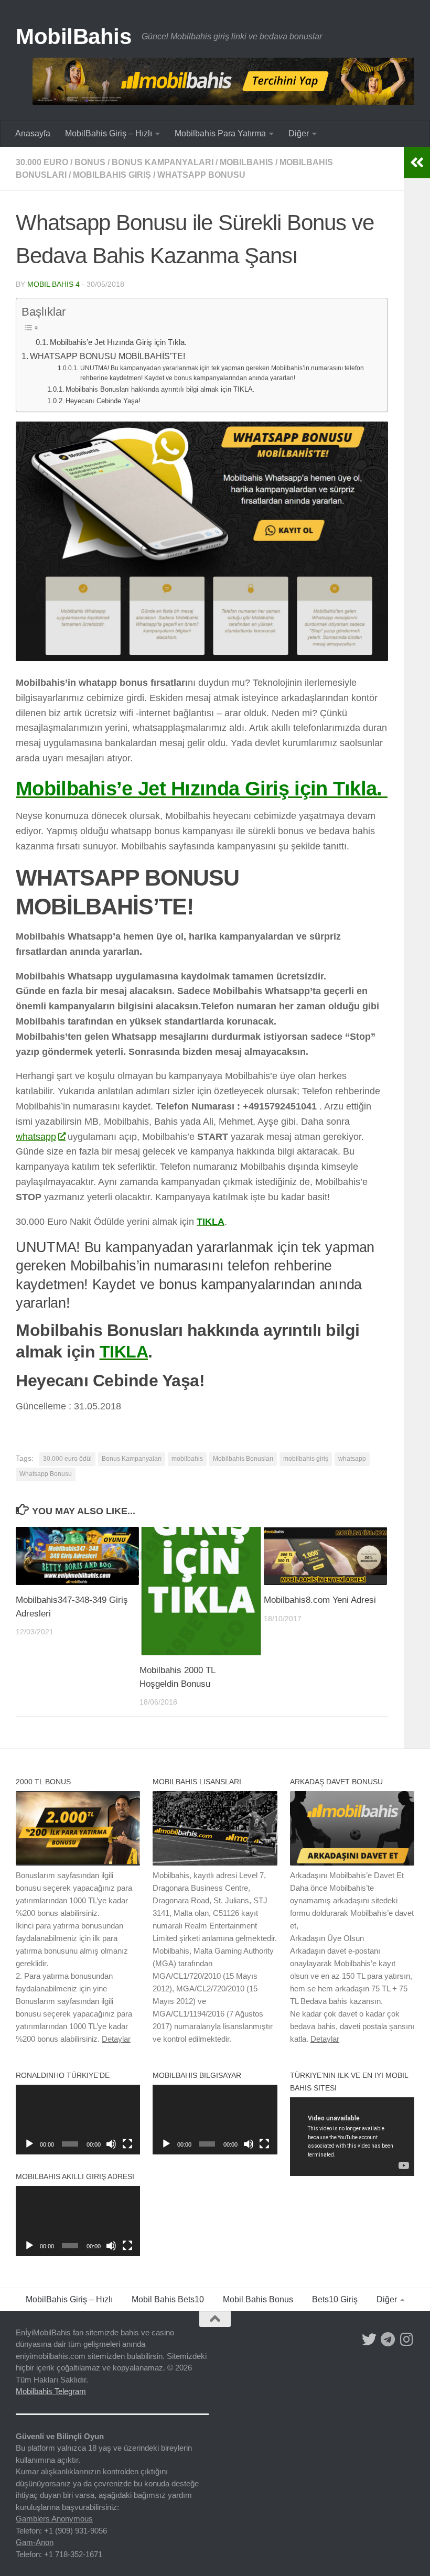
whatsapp (36, 1137)
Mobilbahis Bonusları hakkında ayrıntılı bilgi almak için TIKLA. (160, 389)
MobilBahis (73, 36)
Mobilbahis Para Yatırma (220, 133)
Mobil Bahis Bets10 (168, 2299)
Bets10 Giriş (335, 2299)
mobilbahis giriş (112, 175)
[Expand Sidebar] (417, 163)
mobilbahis (246, 162)
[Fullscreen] (127, 2144)
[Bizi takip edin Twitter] (369, 2340)
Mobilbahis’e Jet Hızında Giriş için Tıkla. (119, 342)
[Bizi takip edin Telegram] (388, 2340)
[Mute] (111, 2144)
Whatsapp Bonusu (201, 175)
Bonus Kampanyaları (163, 162)
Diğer (299, 133)
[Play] (29, 2144)
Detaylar (116, 2039)
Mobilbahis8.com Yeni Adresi (320, 1600)
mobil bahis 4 (53, 284)
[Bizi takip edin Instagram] (407, 2340)
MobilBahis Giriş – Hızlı (109, 133)
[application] (78, 2120)
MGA (164, 1963)
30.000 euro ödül (67, 1459)
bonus (90, 162)
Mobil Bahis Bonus (258, 2299)
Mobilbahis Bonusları (243, 1459)
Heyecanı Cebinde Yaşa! (103, 401)
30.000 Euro (42, 162)
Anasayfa (33, 133)
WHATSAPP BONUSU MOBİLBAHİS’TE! (107, 356)
